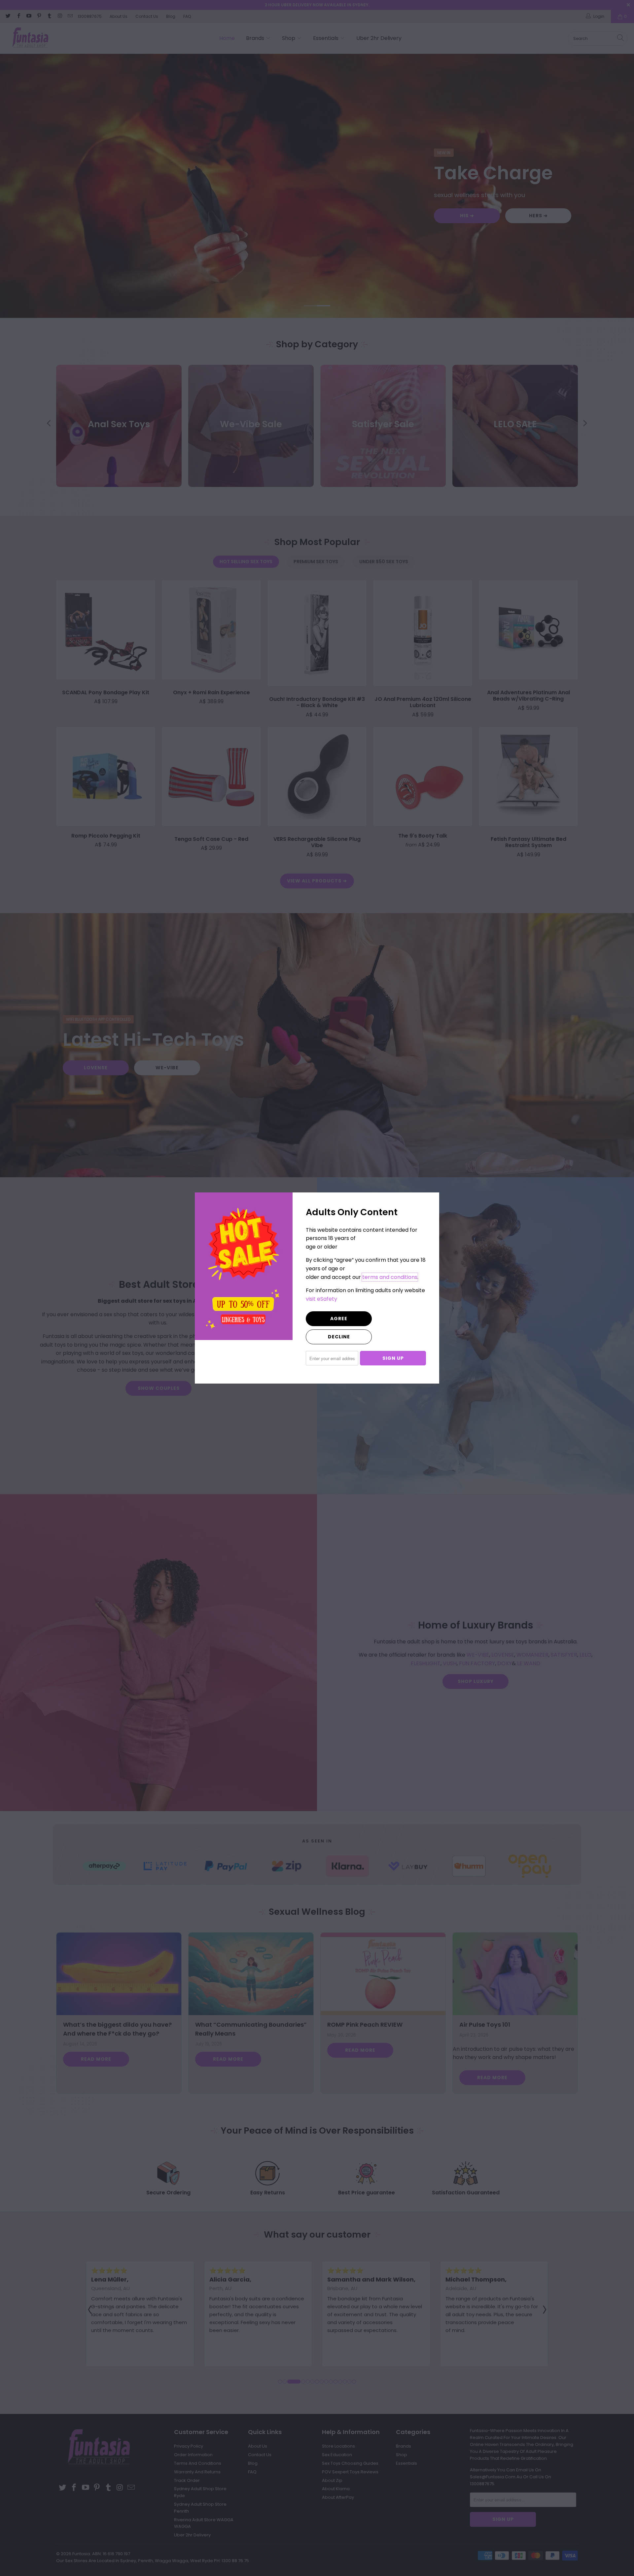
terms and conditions (390, 1277)
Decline (339, 1337)
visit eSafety (321, 1299)
